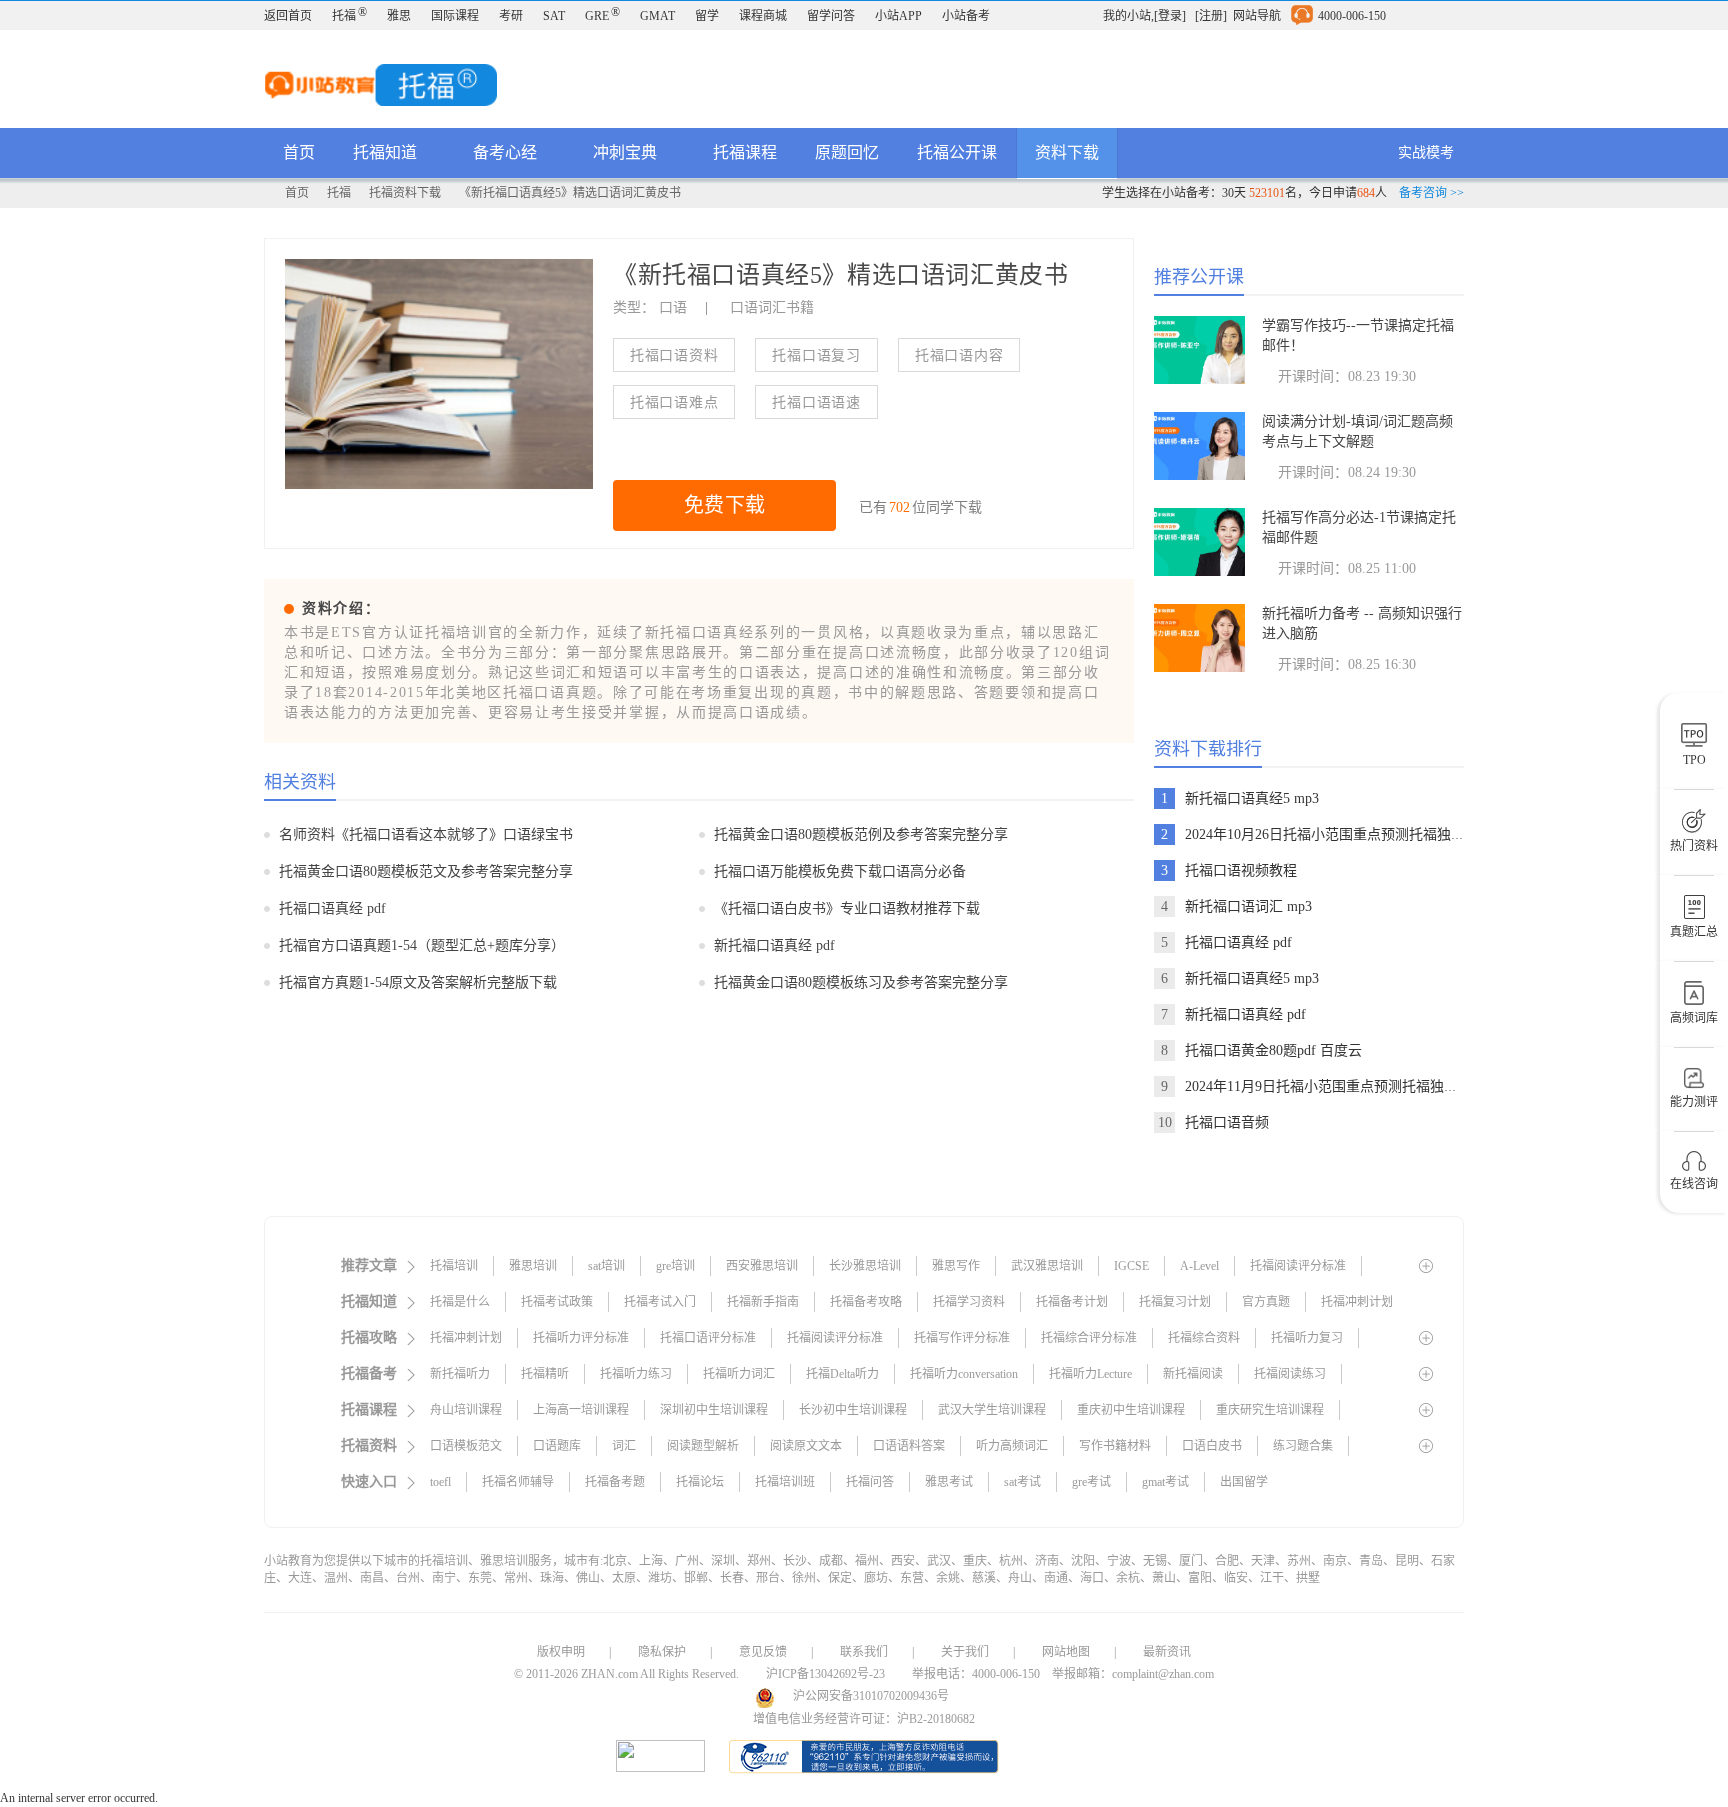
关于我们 (965, 1652)
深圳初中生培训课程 (714, 1410)
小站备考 (966, 16)
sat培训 (606, 1266)
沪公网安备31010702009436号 (871, 1696)
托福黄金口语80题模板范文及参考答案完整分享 (426, 871)
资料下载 (1067, 152)
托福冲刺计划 (1357, 1302)
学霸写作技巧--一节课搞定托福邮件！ (1358, 335)
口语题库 (557, 1446)
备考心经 (507, 152)
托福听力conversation (964, 1374)
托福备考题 (615, 1482)
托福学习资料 (969, 1302)
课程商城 (763, 16)
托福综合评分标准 (1089, 1338)
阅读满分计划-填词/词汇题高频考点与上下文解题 (1357, 431)
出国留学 (1244, 1482)
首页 (299, 152)
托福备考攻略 (866, 1302)
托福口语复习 (816, 355)
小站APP (898, 16)
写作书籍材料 (1115, 1446)
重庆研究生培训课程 (1270, 1410)
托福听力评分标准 (581, 1338)
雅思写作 (956, 1266)
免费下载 (725, 505)
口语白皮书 (1212, 1446)
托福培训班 (785, 1482)
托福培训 (454, 1266)
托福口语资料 (674, 355)
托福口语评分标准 (708, 1338)
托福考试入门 (660, 1302)
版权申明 (561, 1652)
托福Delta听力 (842, 1374)
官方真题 (1266, 1302)
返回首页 (288, 16)
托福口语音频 (1227, 1122)
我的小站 (1127, 16)
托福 (349, 16)
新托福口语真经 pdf (774, 945)
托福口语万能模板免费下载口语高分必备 (840, 871)
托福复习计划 (1175, 1302)
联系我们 (864, 1652)
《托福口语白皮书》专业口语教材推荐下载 (847, 908)
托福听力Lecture (1090, 1374)
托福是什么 (460, 1302)
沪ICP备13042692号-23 (825, 1674)
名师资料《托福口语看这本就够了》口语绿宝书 (426, 834)
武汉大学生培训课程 (992, 1410)
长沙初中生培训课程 (853, 1410)
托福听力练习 (636, 1374)
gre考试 (1091, 1482)
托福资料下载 (405, 193)
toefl (440, 1482)
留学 (707, 16)
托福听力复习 (1307, 1338)
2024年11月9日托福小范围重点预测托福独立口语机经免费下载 (1377, 1086)
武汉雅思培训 (1047, 1266)
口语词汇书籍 (772, 307)
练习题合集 (1303, 1446)
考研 (511, 16)
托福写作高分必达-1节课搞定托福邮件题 (1359, 527)
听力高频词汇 (1012, 1446)
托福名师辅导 (518, 1482)
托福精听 (545, 1374)
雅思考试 (949, 1482)
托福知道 (387, 152)
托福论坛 (700, 1482)
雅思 (399, 16)
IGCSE (1131, 1266)
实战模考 (1426, 152)
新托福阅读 (1193, 1374)
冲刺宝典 (627, 152)
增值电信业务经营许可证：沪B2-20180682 (864, 1719)
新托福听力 (460, 1374)
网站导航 (1257, 16)
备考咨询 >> (1431, 193)
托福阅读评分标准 (1298, 1266)
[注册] (1211, 16)
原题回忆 (847, 152)
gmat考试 (1165, 1482)
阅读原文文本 (806, 1446)
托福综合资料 (1204, 1338)
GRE (602, 16)
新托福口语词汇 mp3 (1248, 906)
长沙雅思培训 (865, 1266)
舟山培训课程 (466, 1410)
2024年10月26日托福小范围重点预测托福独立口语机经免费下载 (1381, 834)
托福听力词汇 (739, 1374)
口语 (673, 307)
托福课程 (745, 152)
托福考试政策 (557, 1302)
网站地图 (1066, 1652)
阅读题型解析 (703, 1446)
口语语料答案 (909, 1446)
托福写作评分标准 (962, 1338)
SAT (554, 16)
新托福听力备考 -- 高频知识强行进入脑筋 (1362, 623)
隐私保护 (662, 1652)
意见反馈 (763, 1652)
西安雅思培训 (762, 1266)
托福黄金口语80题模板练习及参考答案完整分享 (861, 982)
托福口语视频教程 (1241, 870)
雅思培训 (533, 1266)
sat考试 (1022, 1482)
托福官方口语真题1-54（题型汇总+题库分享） (422, 945)
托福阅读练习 (1290, 1374)
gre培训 (675, 1266)
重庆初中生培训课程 (1131, 1410)
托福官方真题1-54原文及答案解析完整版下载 (418, 982)
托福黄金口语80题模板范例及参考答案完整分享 (861, 834)
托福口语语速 (816, 402)
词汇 (624, 1446)
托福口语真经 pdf (332, 908)
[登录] (1170, 16)
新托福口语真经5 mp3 (1252, 798)
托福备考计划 (1072, 1302)
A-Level (1199, 1266)
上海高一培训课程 (581, 1410)
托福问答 (870, 1482)
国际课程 (455, 16)
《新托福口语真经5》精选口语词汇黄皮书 (570, 193)
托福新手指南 (763, 1302)
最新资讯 (1167, 1652)
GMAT (657, 16)
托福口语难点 (674, 402)
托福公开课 (957, 152)
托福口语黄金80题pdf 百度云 (1273, 1050)
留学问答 (831, 16)
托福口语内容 (959, 355)
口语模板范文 (466, 1446)
